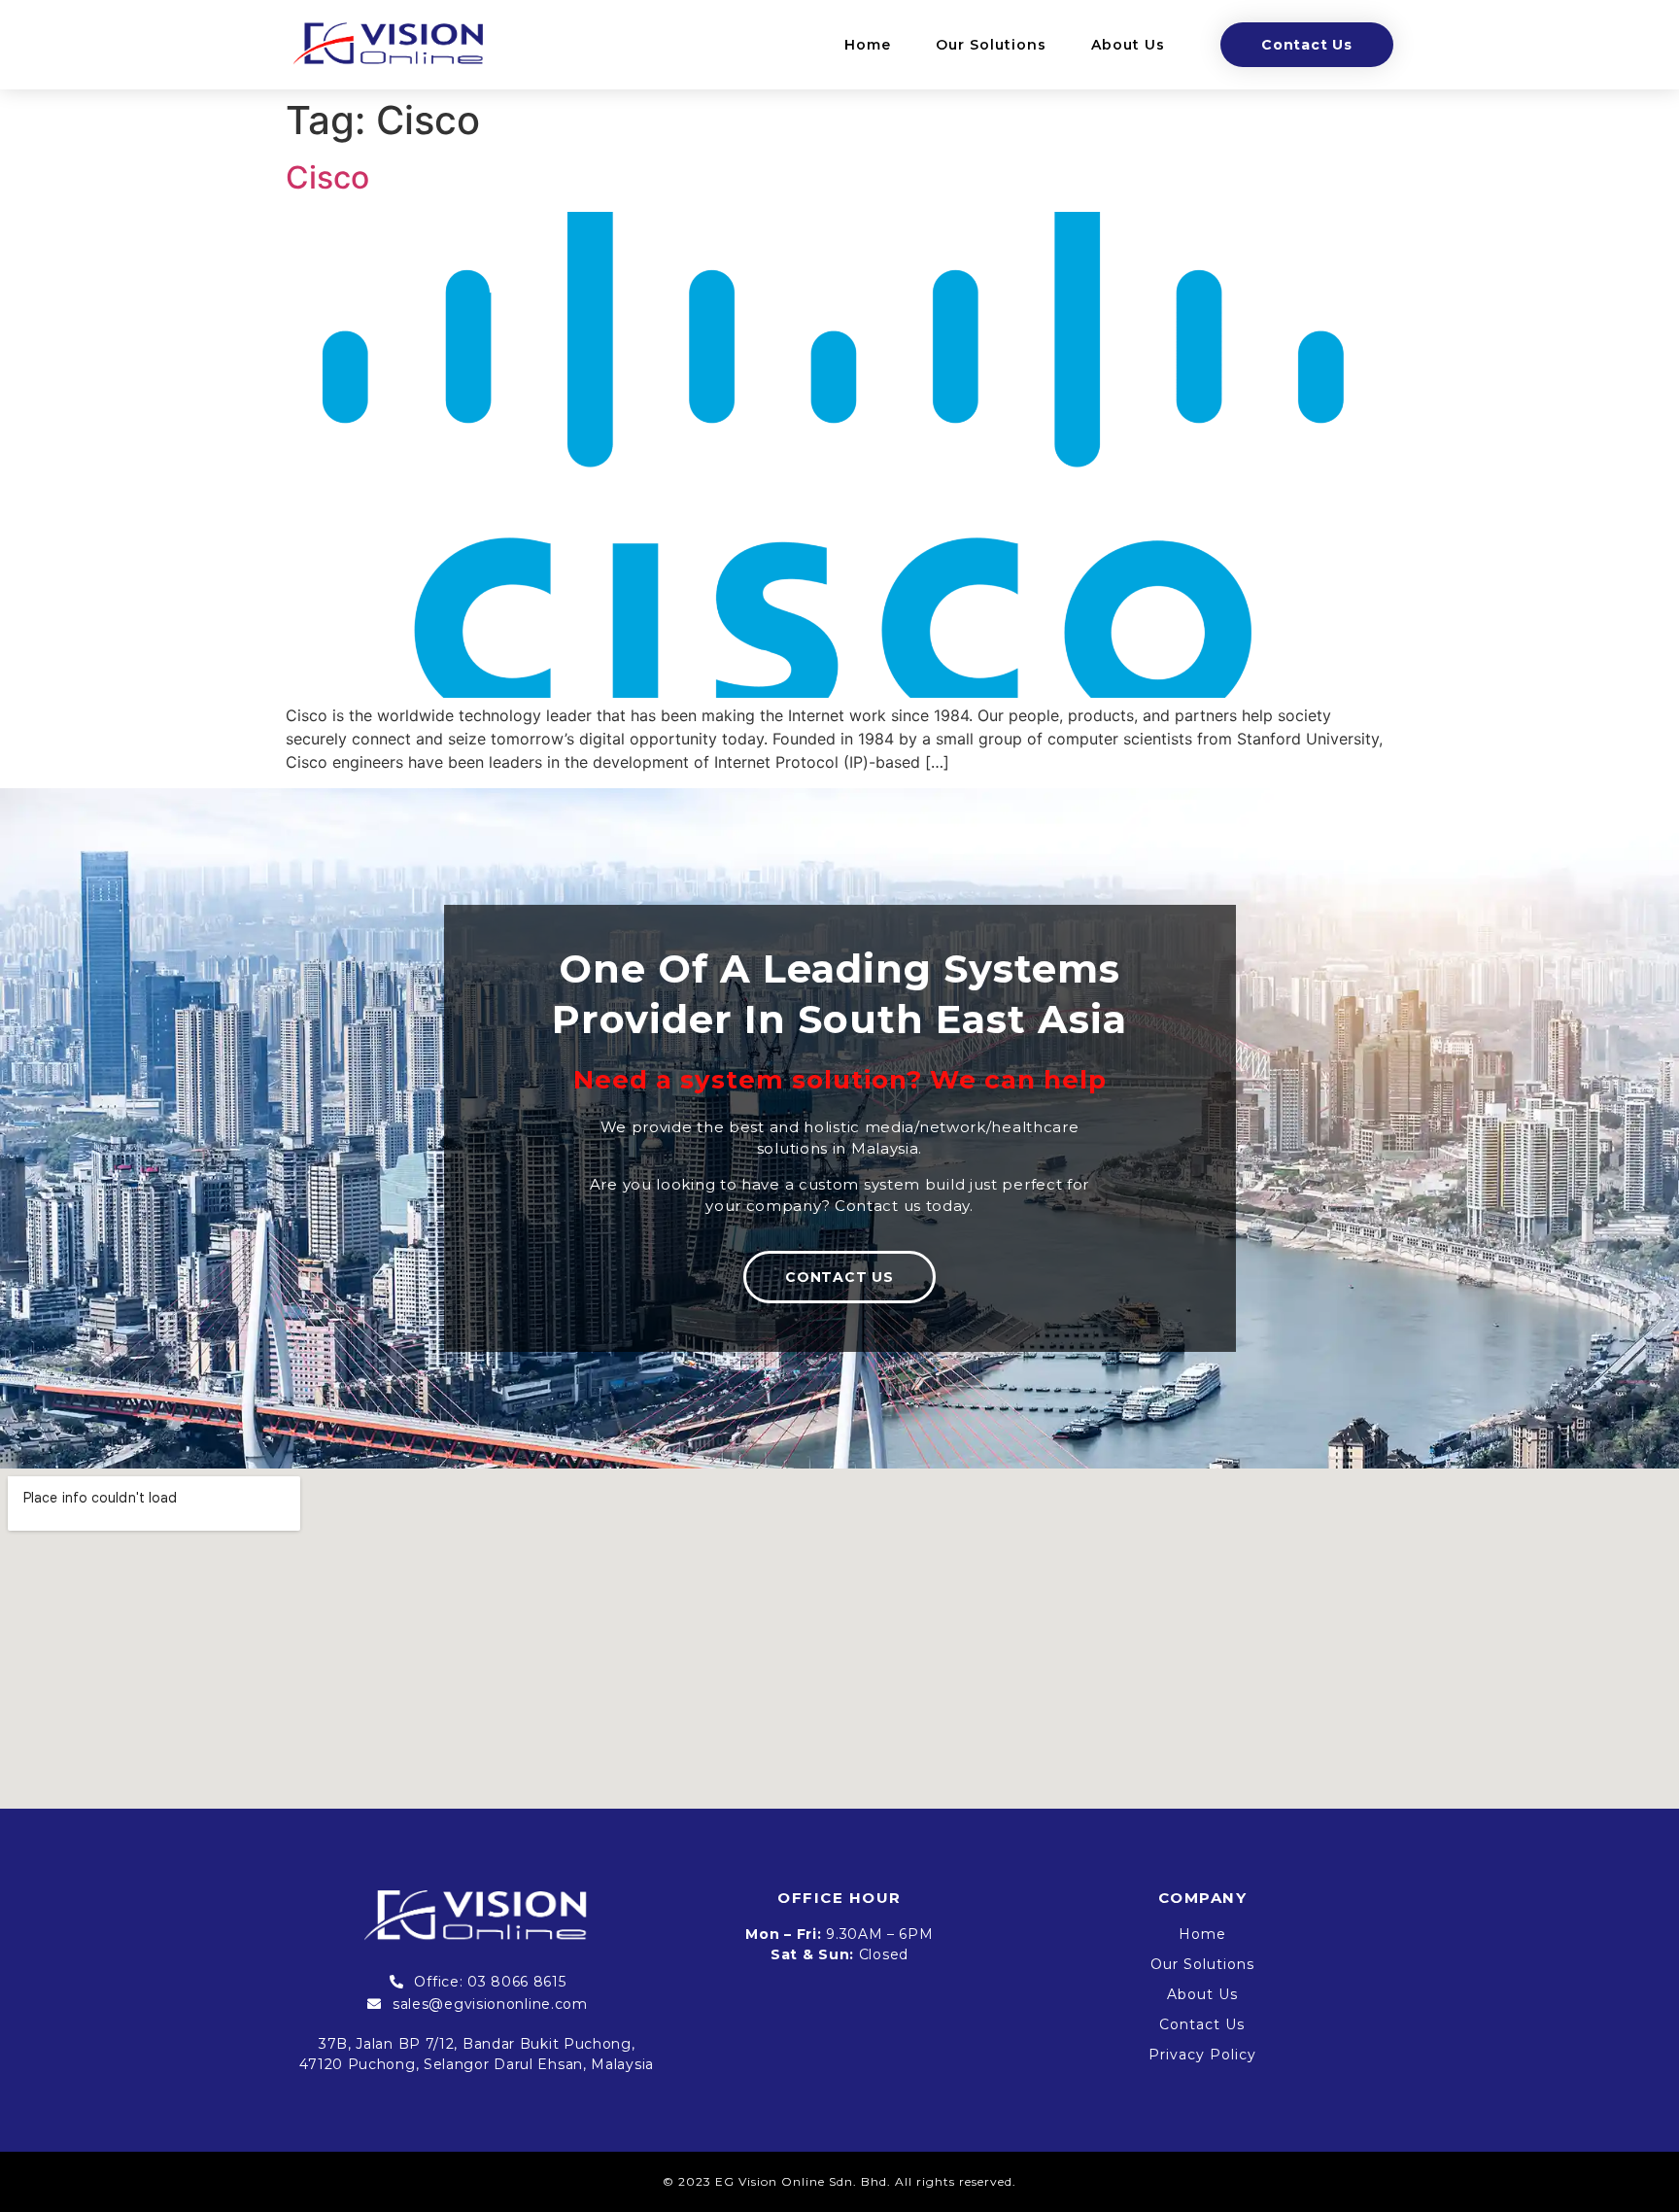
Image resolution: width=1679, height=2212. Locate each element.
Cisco (327, 177)
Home (868, 45)
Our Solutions (991, 45)
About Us (1128, 45)
